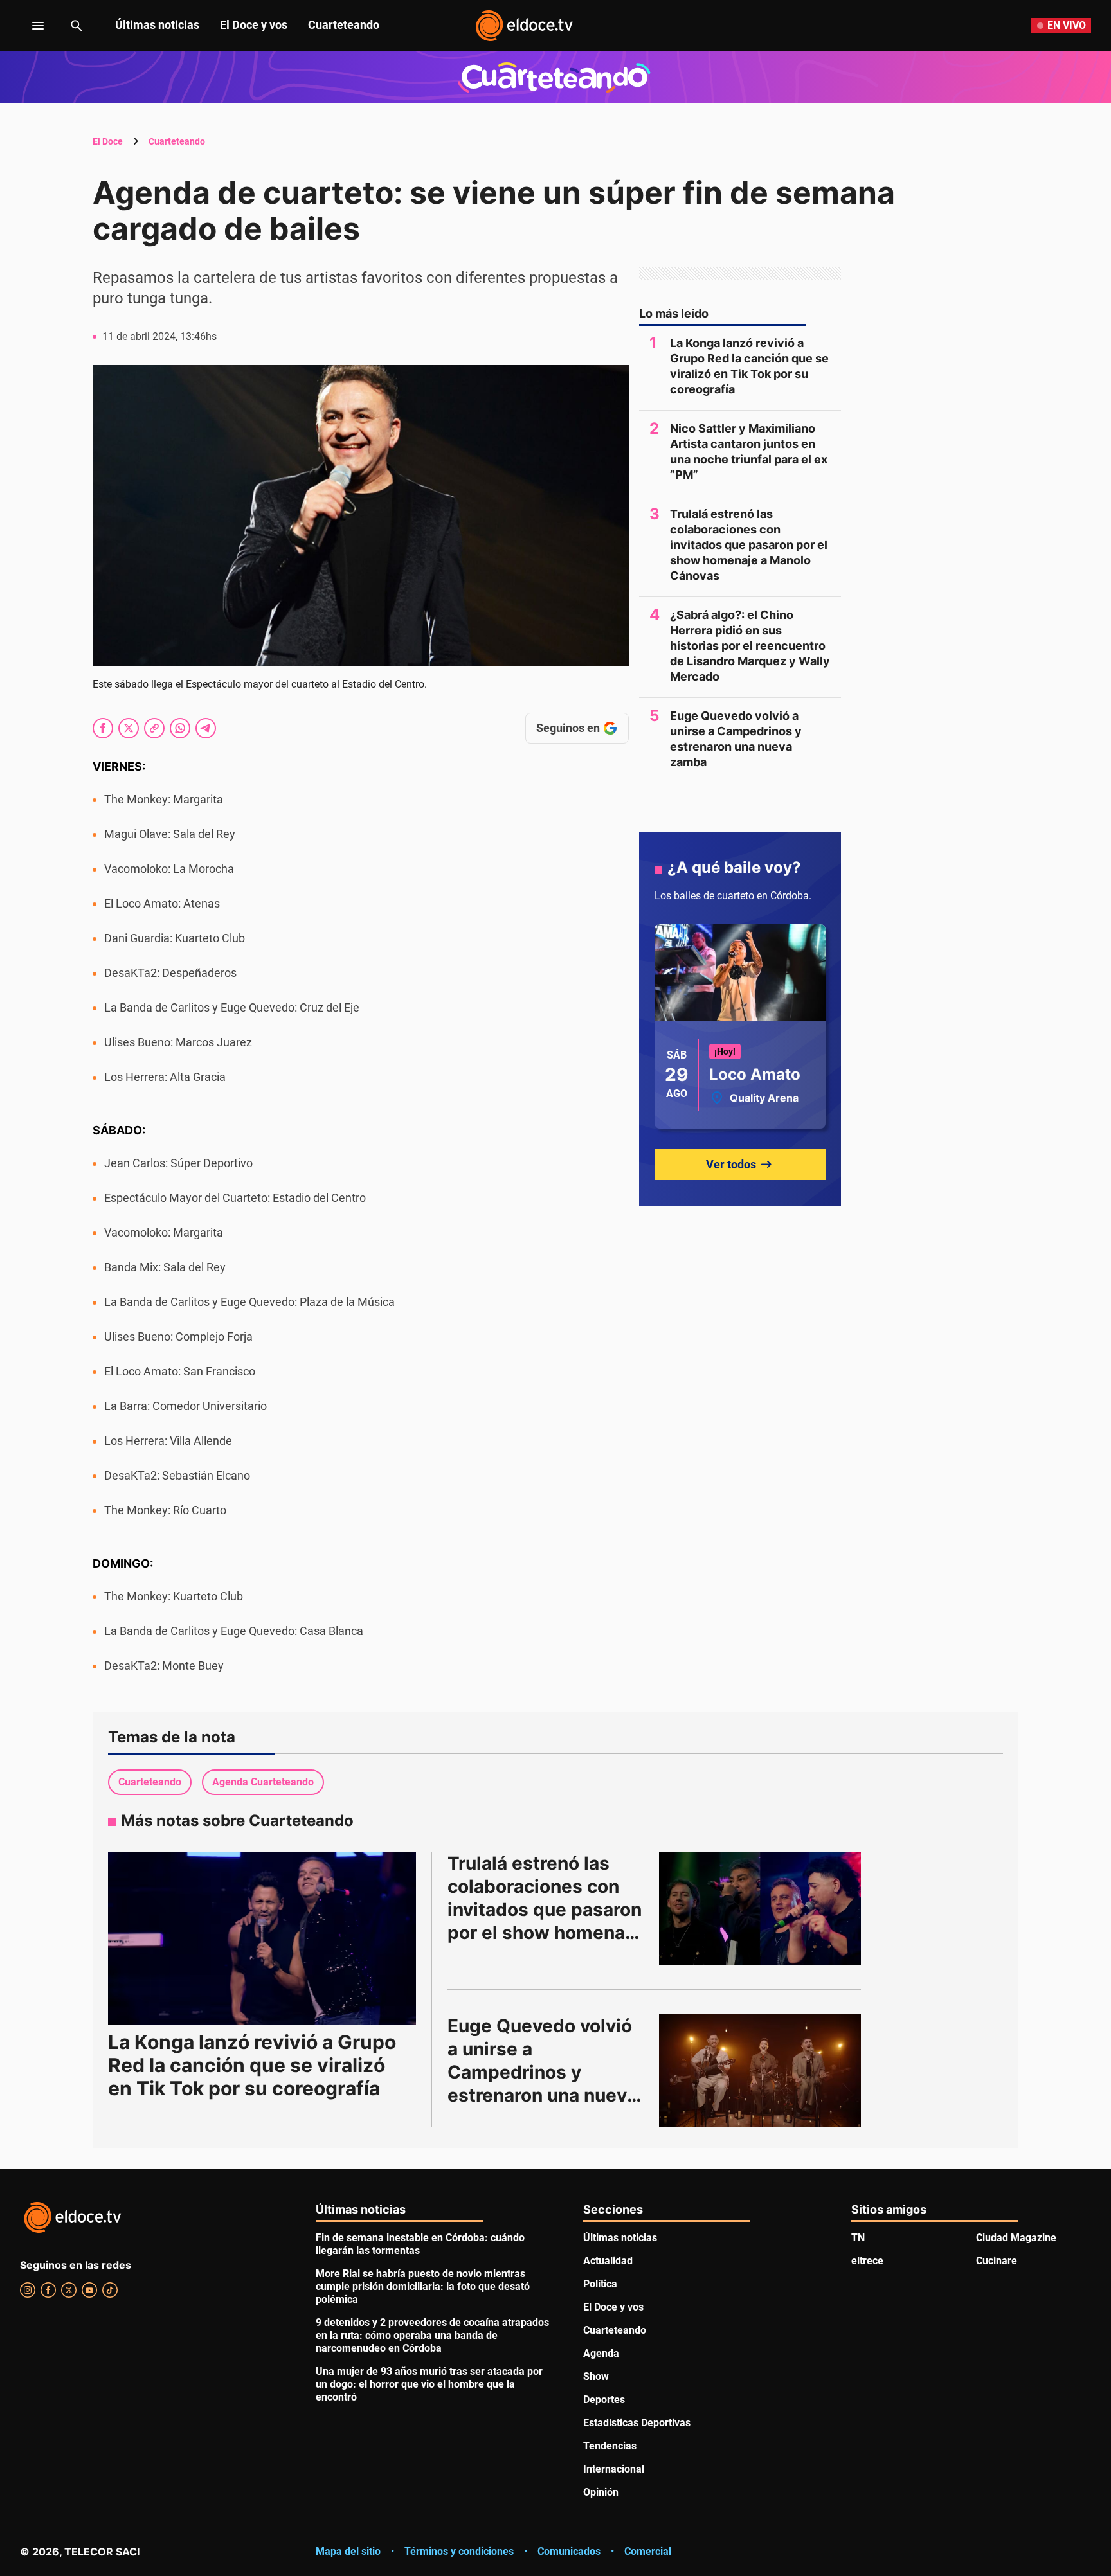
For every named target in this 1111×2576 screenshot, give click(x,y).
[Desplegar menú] (28, 26)
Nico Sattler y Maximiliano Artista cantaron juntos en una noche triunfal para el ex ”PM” (749, 452)
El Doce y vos (254, 25)
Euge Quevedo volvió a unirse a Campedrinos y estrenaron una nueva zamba (736, 739)
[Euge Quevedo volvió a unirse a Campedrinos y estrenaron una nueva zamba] (760, 2071)
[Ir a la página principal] (524, 26)
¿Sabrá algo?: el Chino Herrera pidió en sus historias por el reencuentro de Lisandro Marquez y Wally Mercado (750, 646)
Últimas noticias (157, 25)
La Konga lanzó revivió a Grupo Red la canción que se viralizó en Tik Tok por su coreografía (749, 366)
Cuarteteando (344, 25)
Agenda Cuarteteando (263, 1782)
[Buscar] (77, 26)
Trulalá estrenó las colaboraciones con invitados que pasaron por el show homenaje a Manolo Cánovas (749, 545)
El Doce (108, 141)
